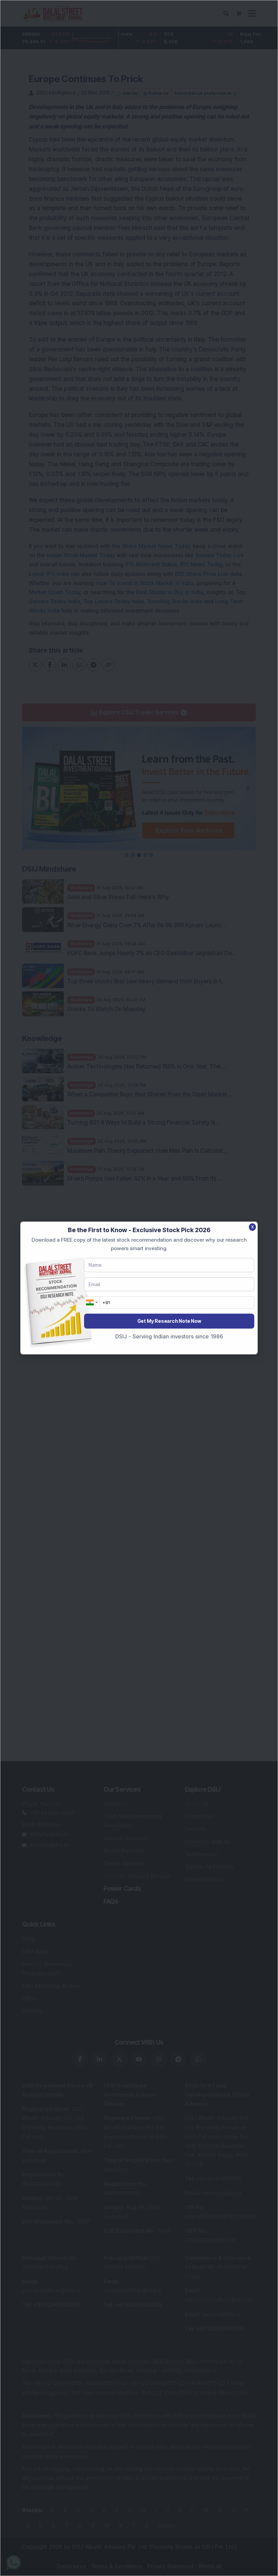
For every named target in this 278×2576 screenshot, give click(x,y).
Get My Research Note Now (169, 1321)
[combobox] (92, 1302)
